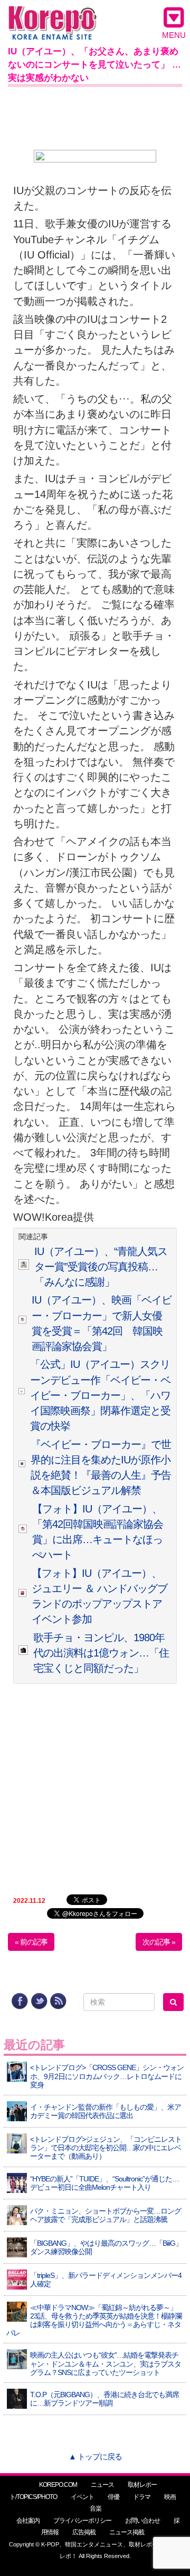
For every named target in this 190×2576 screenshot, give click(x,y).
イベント (82, 2497)
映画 (170, 2497)
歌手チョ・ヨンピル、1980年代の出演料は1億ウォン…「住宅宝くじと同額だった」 (101, 1653)
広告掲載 (84, 2532)
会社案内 (28, 2521)
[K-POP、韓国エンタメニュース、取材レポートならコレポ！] (53, 16)
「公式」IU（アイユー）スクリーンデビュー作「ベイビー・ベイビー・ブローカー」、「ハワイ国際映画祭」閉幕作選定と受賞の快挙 (100, 1395)
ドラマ (142, 2497)
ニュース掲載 (127, 2532)
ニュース (102, 2485)
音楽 (96, 2508)
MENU (174, 35)
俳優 (113, 2497)
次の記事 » (159, 1942)
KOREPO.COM (58, 2485)
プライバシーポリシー (82, 2521)
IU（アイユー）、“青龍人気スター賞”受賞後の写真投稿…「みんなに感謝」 (101, 1267)
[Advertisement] (95, 116)
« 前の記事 (31, 1942)
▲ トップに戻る (95, 2457)
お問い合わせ (142, 2521)
